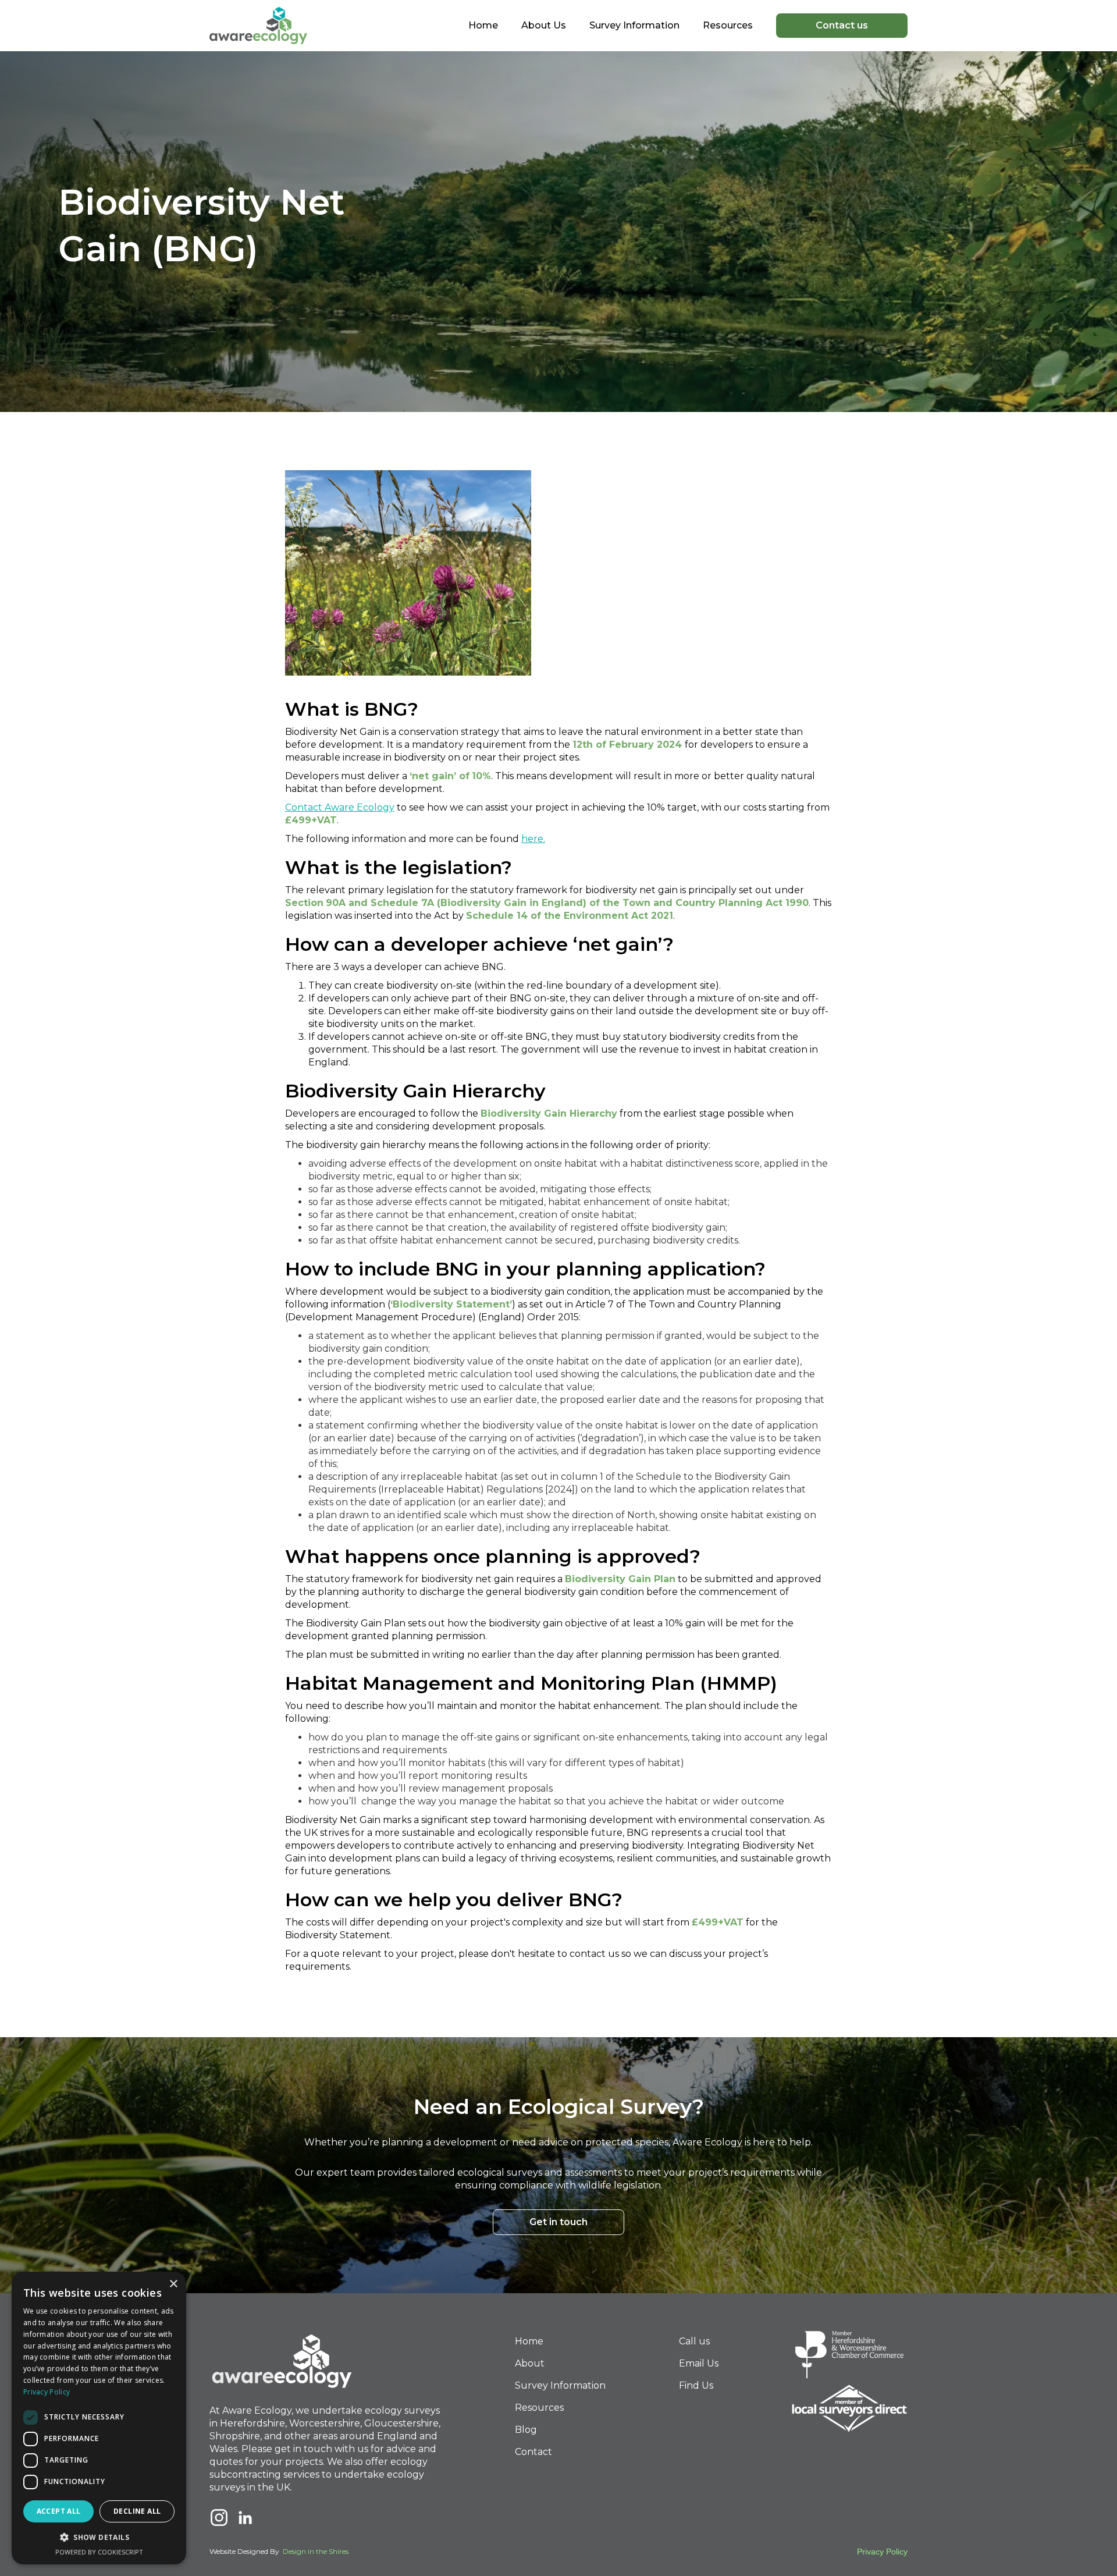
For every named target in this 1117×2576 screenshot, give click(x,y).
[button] (634, 26)
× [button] (173, 2284)
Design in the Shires (316, 2551)
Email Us (699, 2363)
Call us (694, 2341)
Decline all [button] (137, 2511)
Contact (533, 2452)
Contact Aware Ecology (340, 807)
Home (483, 25)
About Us (544, 25)
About (530, 2363)
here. (533, 839)
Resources (539, 2408)
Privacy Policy (882, 2552)
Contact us (842, 25)
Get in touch (558, 2222)
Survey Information (560, 2385)
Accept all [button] (59, 2511)
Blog (526, 2430)
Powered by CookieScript (99, 2552)
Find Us (696, 2385)
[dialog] (99, 2418)
